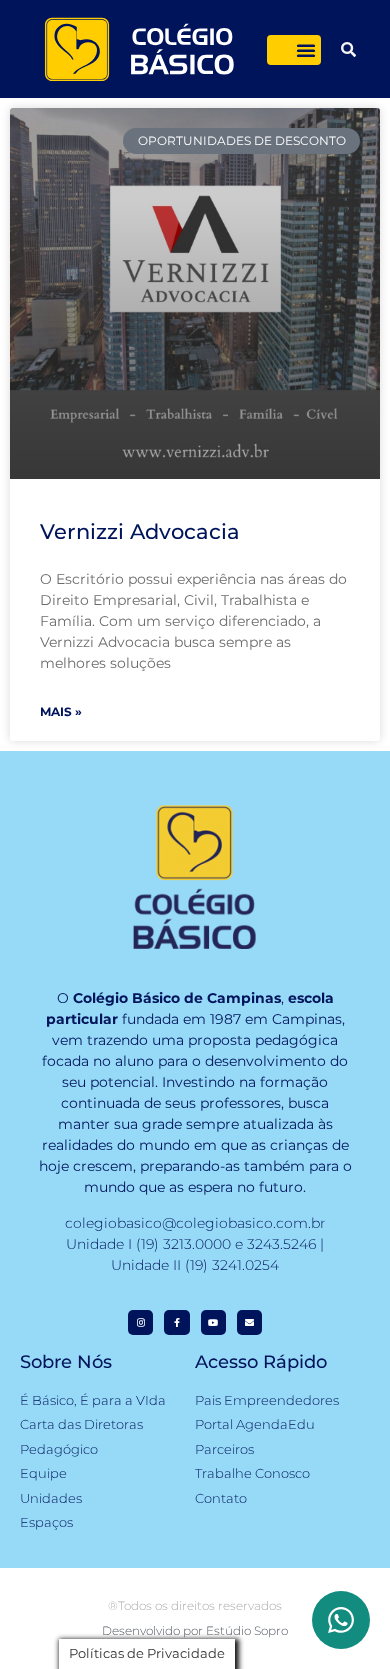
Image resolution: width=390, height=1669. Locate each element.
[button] (306, 50)
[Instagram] (140, 1322)
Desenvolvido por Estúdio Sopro (195, 1630)
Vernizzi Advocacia (140, 531)
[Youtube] (213, 1322)
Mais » (61, 711)
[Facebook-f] (176, 1322)
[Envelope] (249, 1322)
